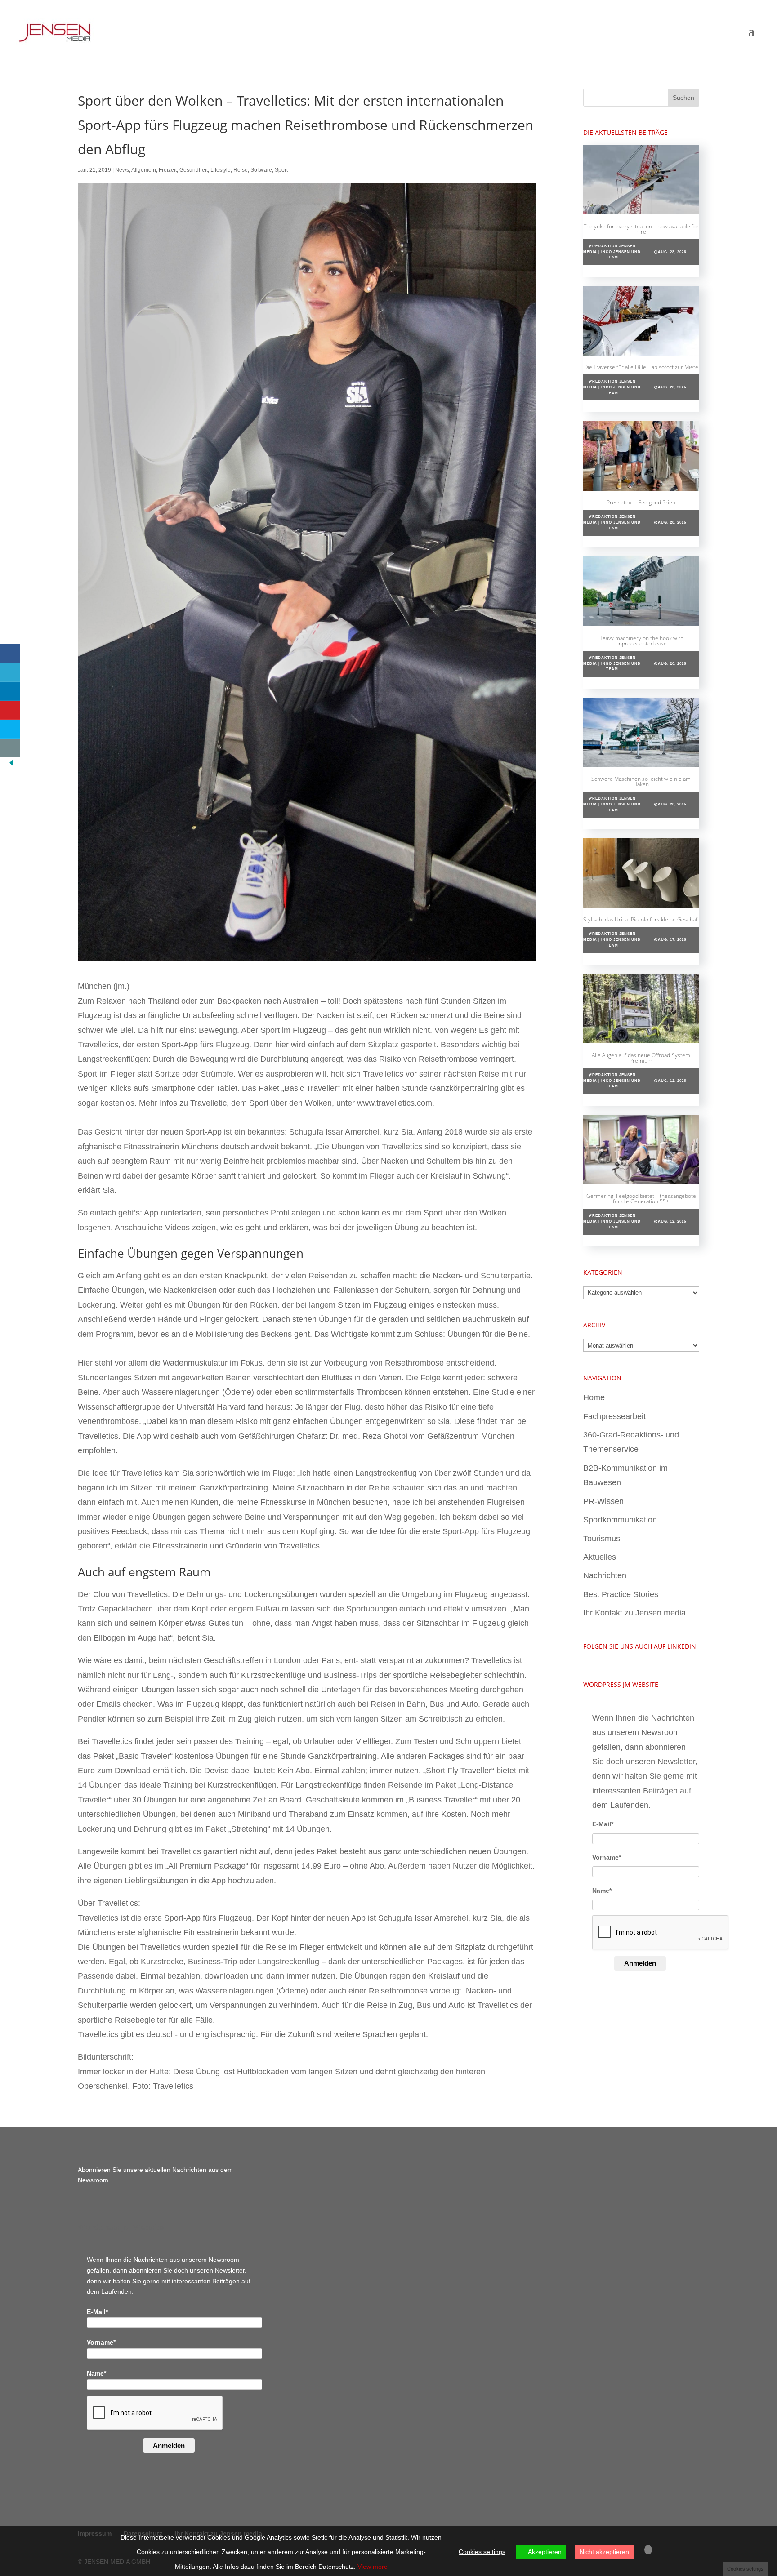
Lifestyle (221, 170)
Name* (602, 1891)
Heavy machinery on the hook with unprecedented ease (641, 641)
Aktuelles (600, 1557)
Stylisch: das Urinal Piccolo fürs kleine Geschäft (641, 919)
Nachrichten (605, 1575)
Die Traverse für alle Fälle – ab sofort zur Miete (641, 367)
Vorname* (607, 1857)
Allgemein (144, 170)
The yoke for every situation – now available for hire (641, 229)
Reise (241, 170)
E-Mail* (603, 1824)
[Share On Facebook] (10, 654)
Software (261, 170)
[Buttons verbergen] (11, 765)
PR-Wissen (603, 1501)
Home (594, 1397)
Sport (281, 170)
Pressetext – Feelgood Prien (641, 502)
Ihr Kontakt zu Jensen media (634, 1613)
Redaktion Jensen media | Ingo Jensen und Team (612, 252)
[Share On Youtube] (10, 710)
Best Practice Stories (621, 1594)
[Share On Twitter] (10, 672)
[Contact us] (10, 748)
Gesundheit (194, 170)
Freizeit (168, 170)
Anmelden (640, 1963)
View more (373, 2567)
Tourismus (602, 1539)
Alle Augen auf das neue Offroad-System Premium (641, 1058)
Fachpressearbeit (614, 1416)
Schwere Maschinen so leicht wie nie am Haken (641, 781)
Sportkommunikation (620, 1520)
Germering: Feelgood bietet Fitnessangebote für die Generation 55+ (641, 1199)
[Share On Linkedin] (10, 691)
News (122, 170)
